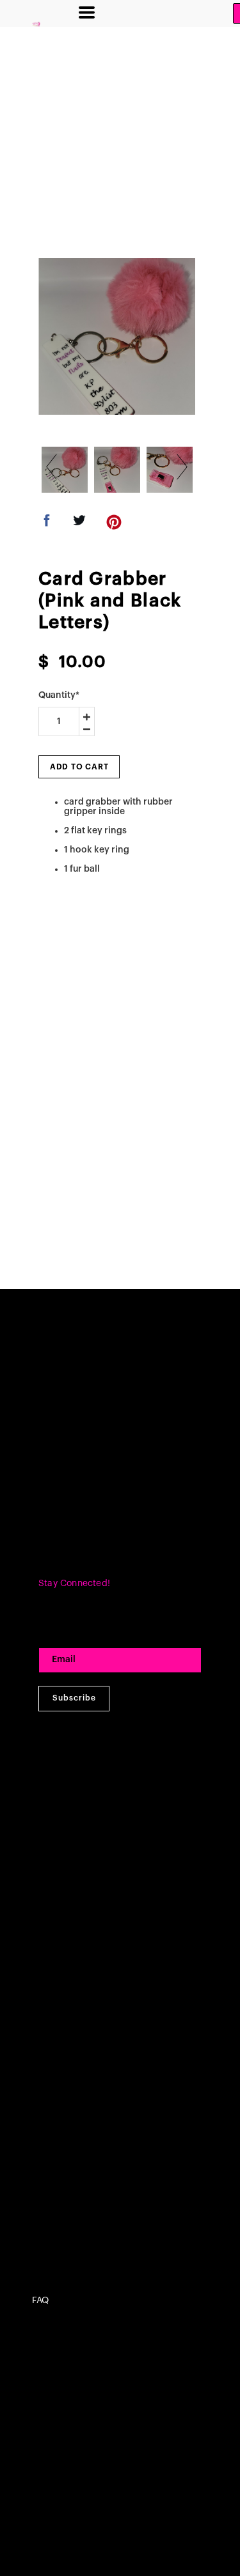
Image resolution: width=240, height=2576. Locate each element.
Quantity (59, 695)
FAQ (40, 2301)
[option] (117, 336)
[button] (87, 12)
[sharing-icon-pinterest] (114, 524)
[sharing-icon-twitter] (79, 524)
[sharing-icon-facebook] (47, 524)
